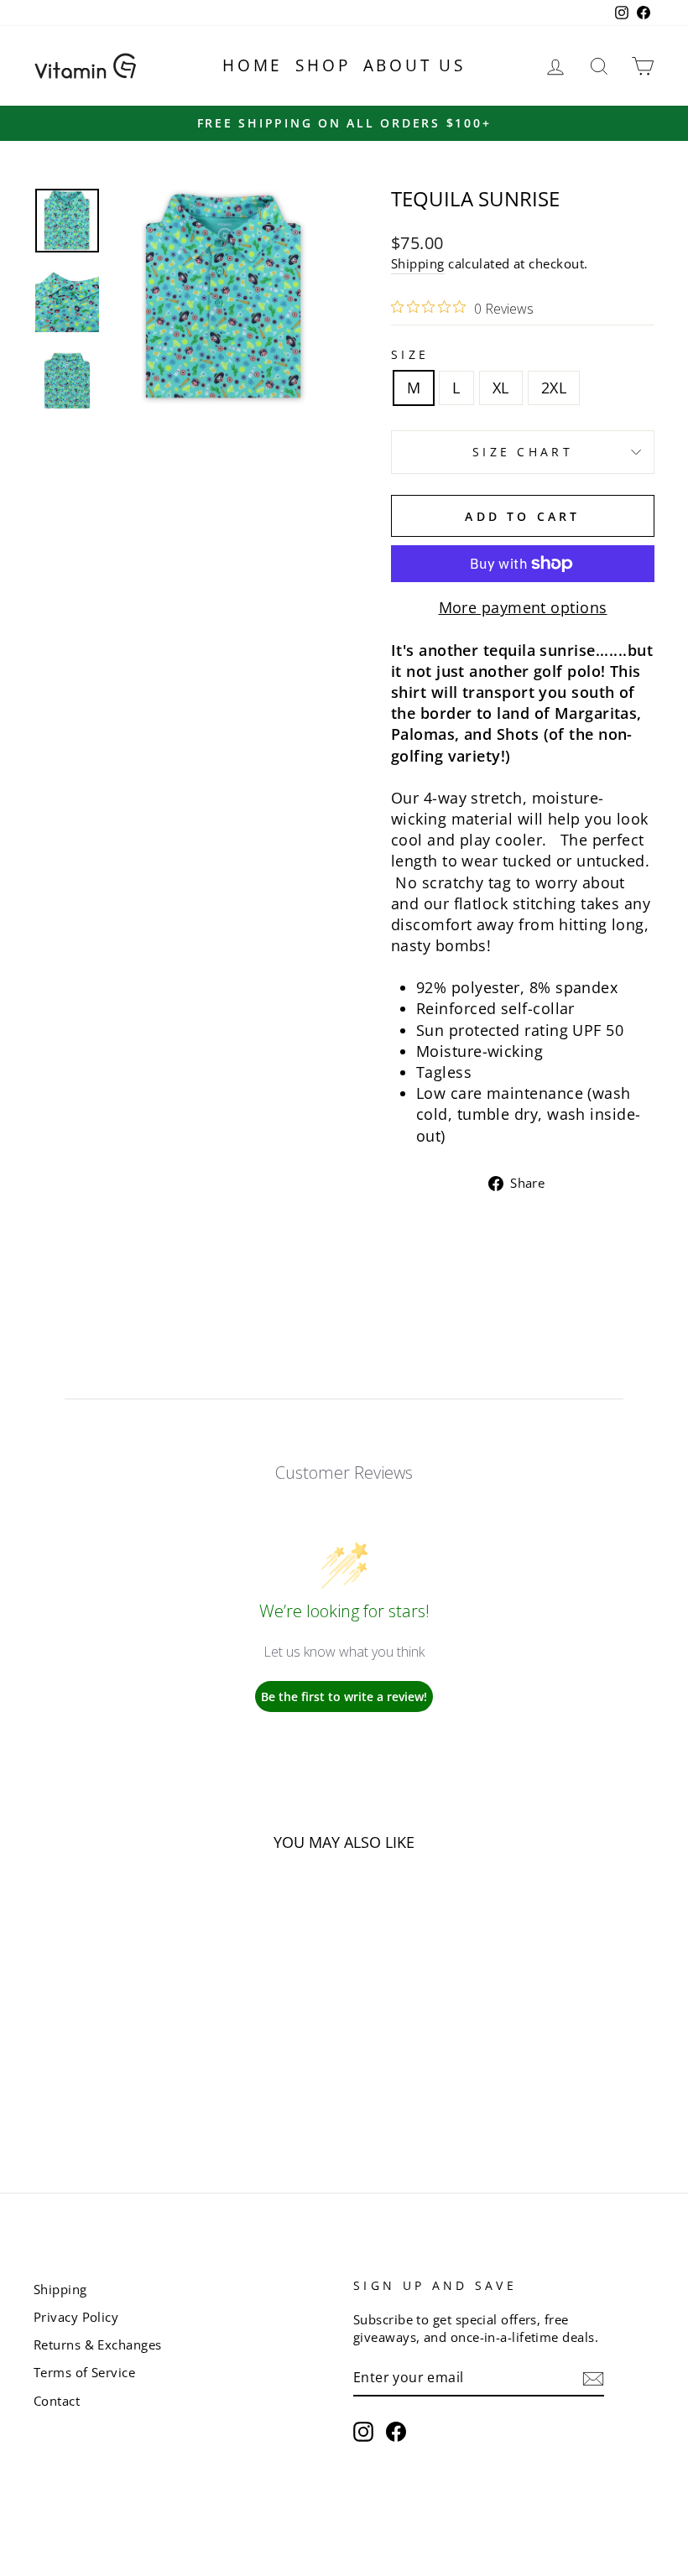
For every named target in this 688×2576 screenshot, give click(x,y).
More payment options (523, 607)
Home (253, 65)
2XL (554, 388)
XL (501, 388)
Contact (57, 2401)
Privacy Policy (76, 2317)
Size (410, 354)
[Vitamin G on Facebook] (396, 2432)
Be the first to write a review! (344, 1697)
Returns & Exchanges (98, 2344)
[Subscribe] (593, 2378)
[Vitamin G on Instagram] (363, 2432)
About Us (414, 65)
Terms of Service (84, 2372)
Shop (323, 65)
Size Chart (523, 452)
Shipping (418, 263)
